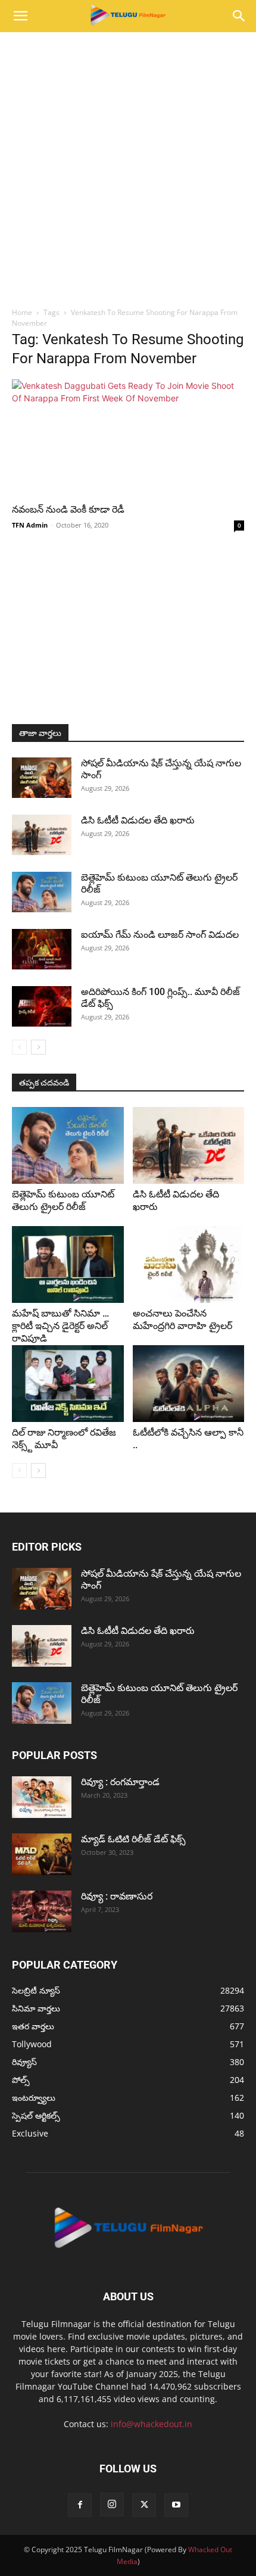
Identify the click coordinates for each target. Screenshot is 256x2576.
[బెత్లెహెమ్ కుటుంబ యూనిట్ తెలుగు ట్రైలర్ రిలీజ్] (42, 892)
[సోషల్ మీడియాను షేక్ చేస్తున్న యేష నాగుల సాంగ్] (42, 778)
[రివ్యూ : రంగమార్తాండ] (42, 1797)
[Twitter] (144, 2505)
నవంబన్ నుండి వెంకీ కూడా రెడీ (68, 509)
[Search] (239, 16)
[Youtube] (176, 2505)
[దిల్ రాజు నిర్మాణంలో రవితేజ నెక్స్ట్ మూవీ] (68, 1384)
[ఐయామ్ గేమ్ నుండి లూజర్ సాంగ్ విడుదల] (42, 949)
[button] (20, 16)
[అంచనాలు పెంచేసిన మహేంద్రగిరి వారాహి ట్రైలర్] (189, 1264)
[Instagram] (112, 2505)
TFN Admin (30, 525)
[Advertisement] (128, 166)
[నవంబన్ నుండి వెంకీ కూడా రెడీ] (128, 437)
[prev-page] (19, 1047)
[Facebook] (80, 2505)
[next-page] (38, 1047)
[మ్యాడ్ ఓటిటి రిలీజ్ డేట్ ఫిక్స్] (42, 1854)
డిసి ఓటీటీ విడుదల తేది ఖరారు (138, 820)
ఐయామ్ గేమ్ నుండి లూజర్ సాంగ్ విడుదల (161, 935)
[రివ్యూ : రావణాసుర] (42, 1911)
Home (22, 312)
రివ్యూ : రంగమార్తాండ (120, 1782)
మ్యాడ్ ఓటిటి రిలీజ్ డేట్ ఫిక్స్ (135, 1839)
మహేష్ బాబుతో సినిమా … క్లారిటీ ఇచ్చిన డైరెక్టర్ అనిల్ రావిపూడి (60, 1326)
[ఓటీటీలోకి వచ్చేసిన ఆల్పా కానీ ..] (189, 1384)
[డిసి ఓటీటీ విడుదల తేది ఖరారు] (42, 835)
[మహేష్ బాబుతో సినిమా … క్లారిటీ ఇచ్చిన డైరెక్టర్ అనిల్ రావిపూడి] (68, 1264)
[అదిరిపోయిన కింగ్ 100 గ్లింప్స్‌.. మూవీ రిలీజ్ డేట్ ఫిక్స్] (42, 1007)
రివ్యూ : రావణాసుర (117, 1896)
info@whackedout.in (152, 2424)
